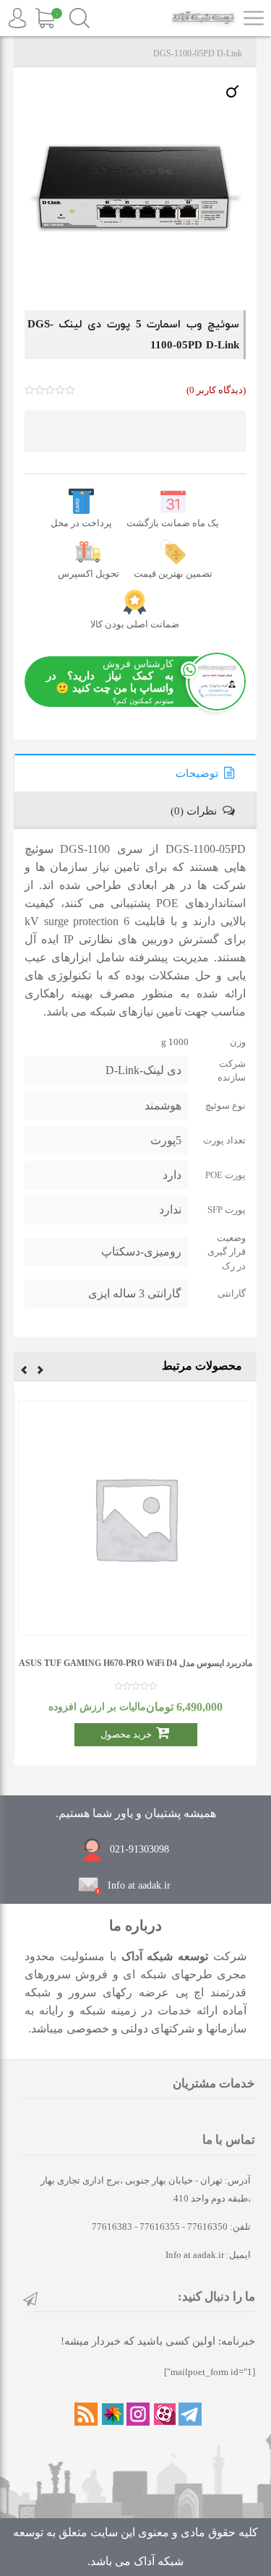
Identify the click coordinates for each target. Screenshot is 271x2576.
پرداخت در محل (81, 523)
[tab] (135, 773)
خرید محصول (126, 1734)
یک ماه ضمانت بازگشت (173, 523)
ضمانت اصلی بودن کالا (135, 624)
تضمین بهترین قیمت (173, 574)
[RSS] (86, 2414)
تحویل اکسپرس (89, 574)
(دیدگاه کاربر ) (216, 390)
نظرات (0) (194, 811)
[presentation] (40, 1372)
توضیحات (197, 773)
